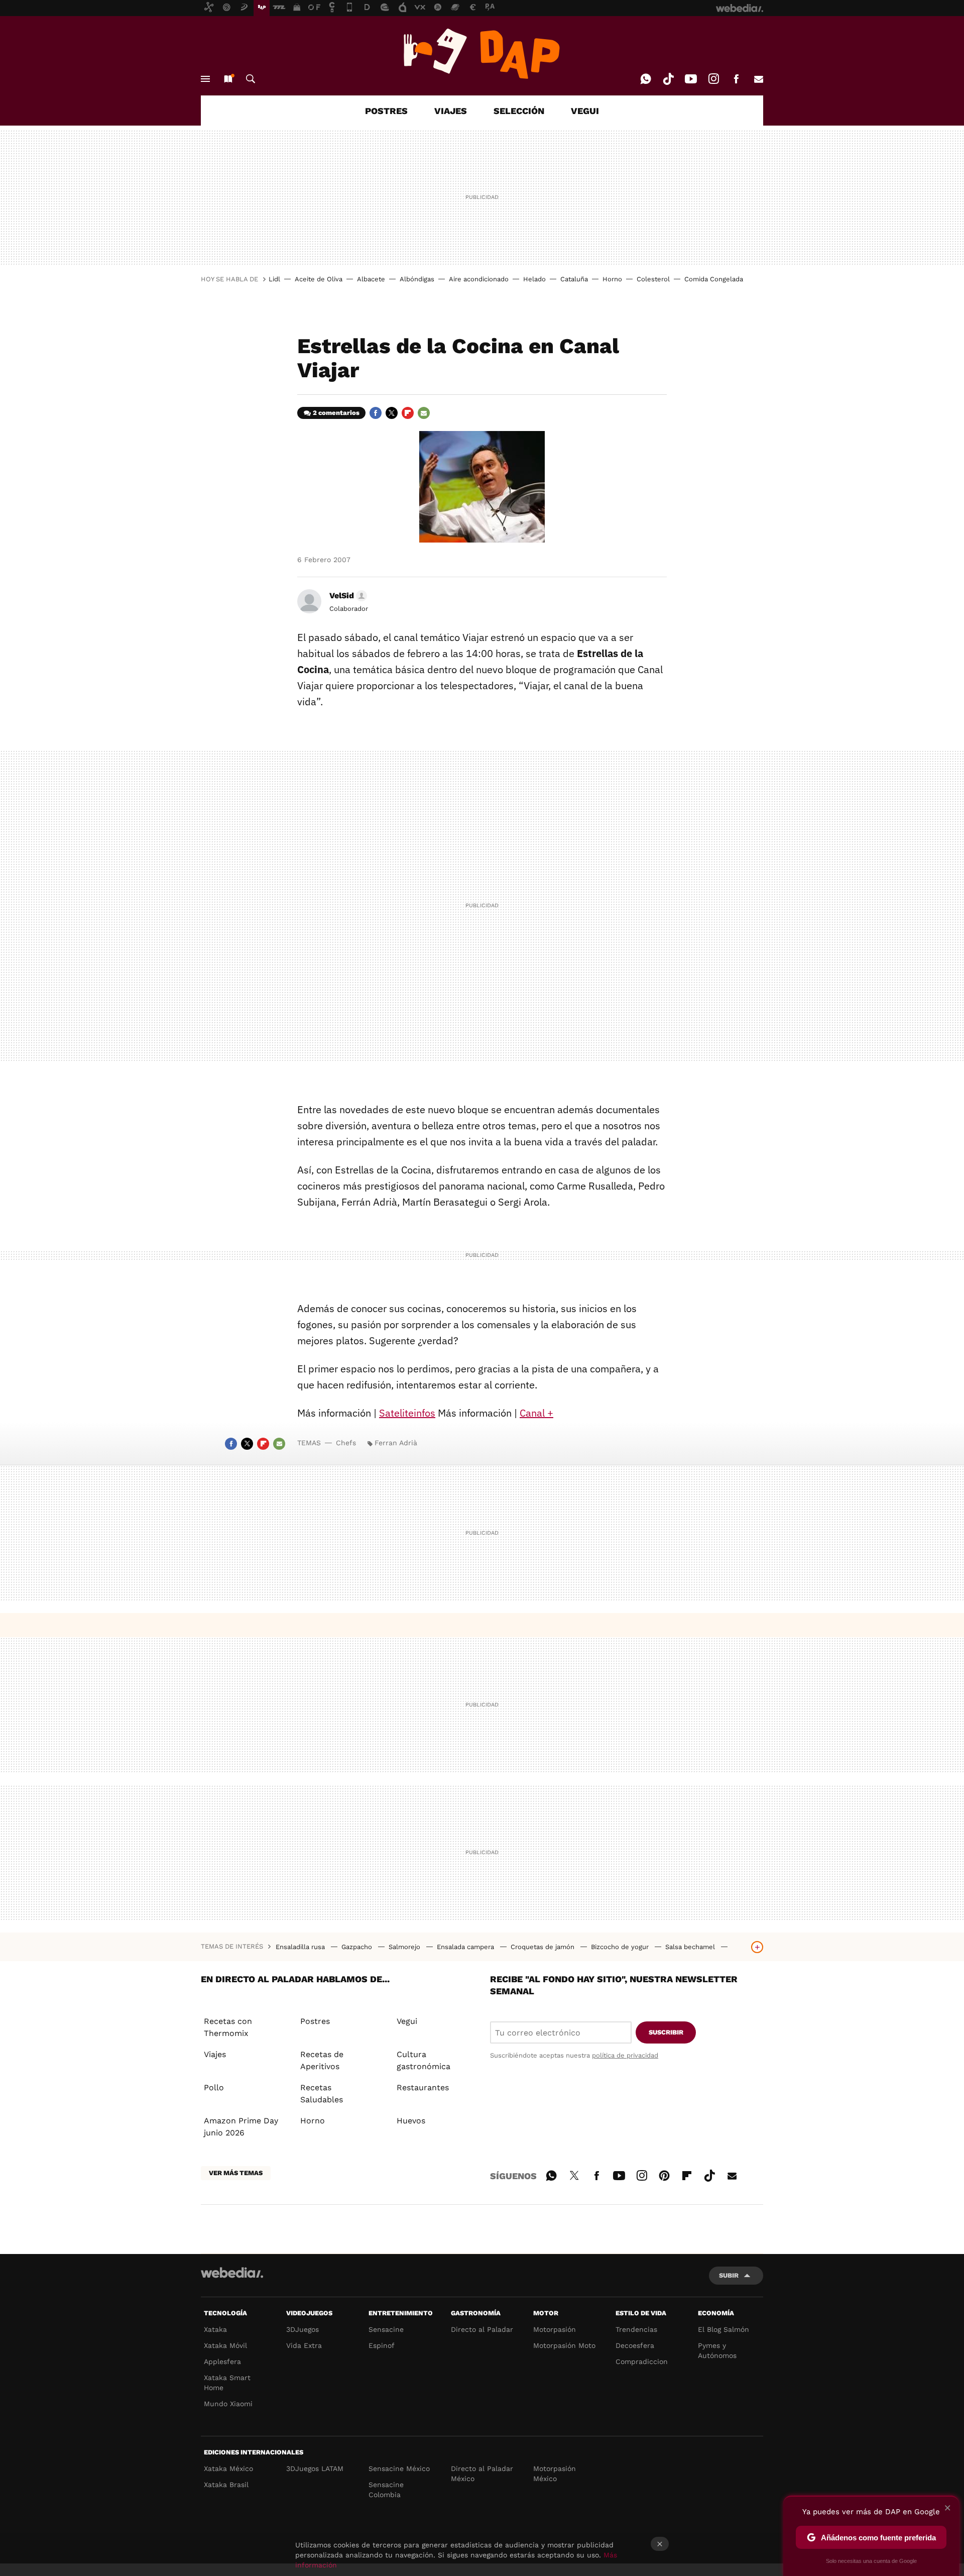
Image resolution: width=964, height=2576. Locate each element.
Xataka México (228, 2468)
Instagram (713, 79)
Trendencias (636, 2329)
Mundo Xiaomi (228, 2404)
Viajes (215, 2054)
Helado (534, 279)
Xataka (215, 2329)
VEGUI (585, 111)
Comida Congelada (714, 279)
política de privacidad (625, 2055)
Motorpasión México (555, 2474)
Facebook (736, 79)
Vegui (407, 2021)
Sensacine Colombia (386, 2490)
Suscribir (666, 2032)
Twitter (392, 413)
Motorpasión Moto (564, 2345)
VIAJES (451, 111)
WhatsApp (646, 79)
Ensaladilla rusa (301, 1947)
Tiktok (668, 79)
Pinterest (664, 2174)
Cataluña (574, 279)
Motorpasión (555, 2329)
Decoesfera (635, 2345)
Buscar (251, 79)
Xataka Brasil (226, 2485)
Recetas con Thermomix (228, 2027)
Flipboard (408, 413)
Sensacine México (399, 2468)
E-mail (759, 79)
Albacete (371, 279)
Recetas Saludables (322, 2094)
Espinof (382, 2345)
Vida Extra (304, 2345)
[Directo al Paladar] (482, 54)
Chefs (346, 1443)
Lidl (274, 279)
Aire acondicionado (479, 279)
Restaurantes (423, 2087)
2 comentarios (336, 413)
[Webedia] (232, 2273)
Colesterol (653, 279)
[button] (347, 596)
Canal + (536, 1413)
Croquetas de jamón (544, 1947)
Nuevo (228, 79)
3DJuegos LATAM (315, 2468)
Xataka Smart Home (227, 2383)
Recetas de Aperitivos (322, 2060)
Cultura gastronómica (424, 2060)
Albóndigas (417, 279)
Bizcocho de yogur (621, 1947)
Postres (315, 2021)
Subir (729, 2275)
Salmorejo (405, 1947)
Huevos (411, 2121)
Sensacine (386, 2329)
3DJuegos (303, 2329)
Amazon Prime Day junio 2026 (241, 2127)
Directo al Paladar (482, 2329)
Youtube (691, 79)
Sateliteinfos (407, 1413)
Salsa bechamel (691, 1947)
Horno (612, 279)
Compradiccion (642, 2362)
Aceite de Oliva (319, 279)
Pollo (214, 2087)
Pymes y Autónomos (717, 2350)
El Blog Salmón (724, 2329)
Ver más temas (236, 2173)
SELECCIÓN (519, 111)
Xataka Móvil (225, 2345)
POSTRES (386, 111)
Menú (205, 79)
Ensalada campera (466, 1947)
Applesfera (222, 2362)
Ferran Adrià (396, 1443)
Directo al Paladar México (482, 2474)
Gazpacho (358, 1947)
